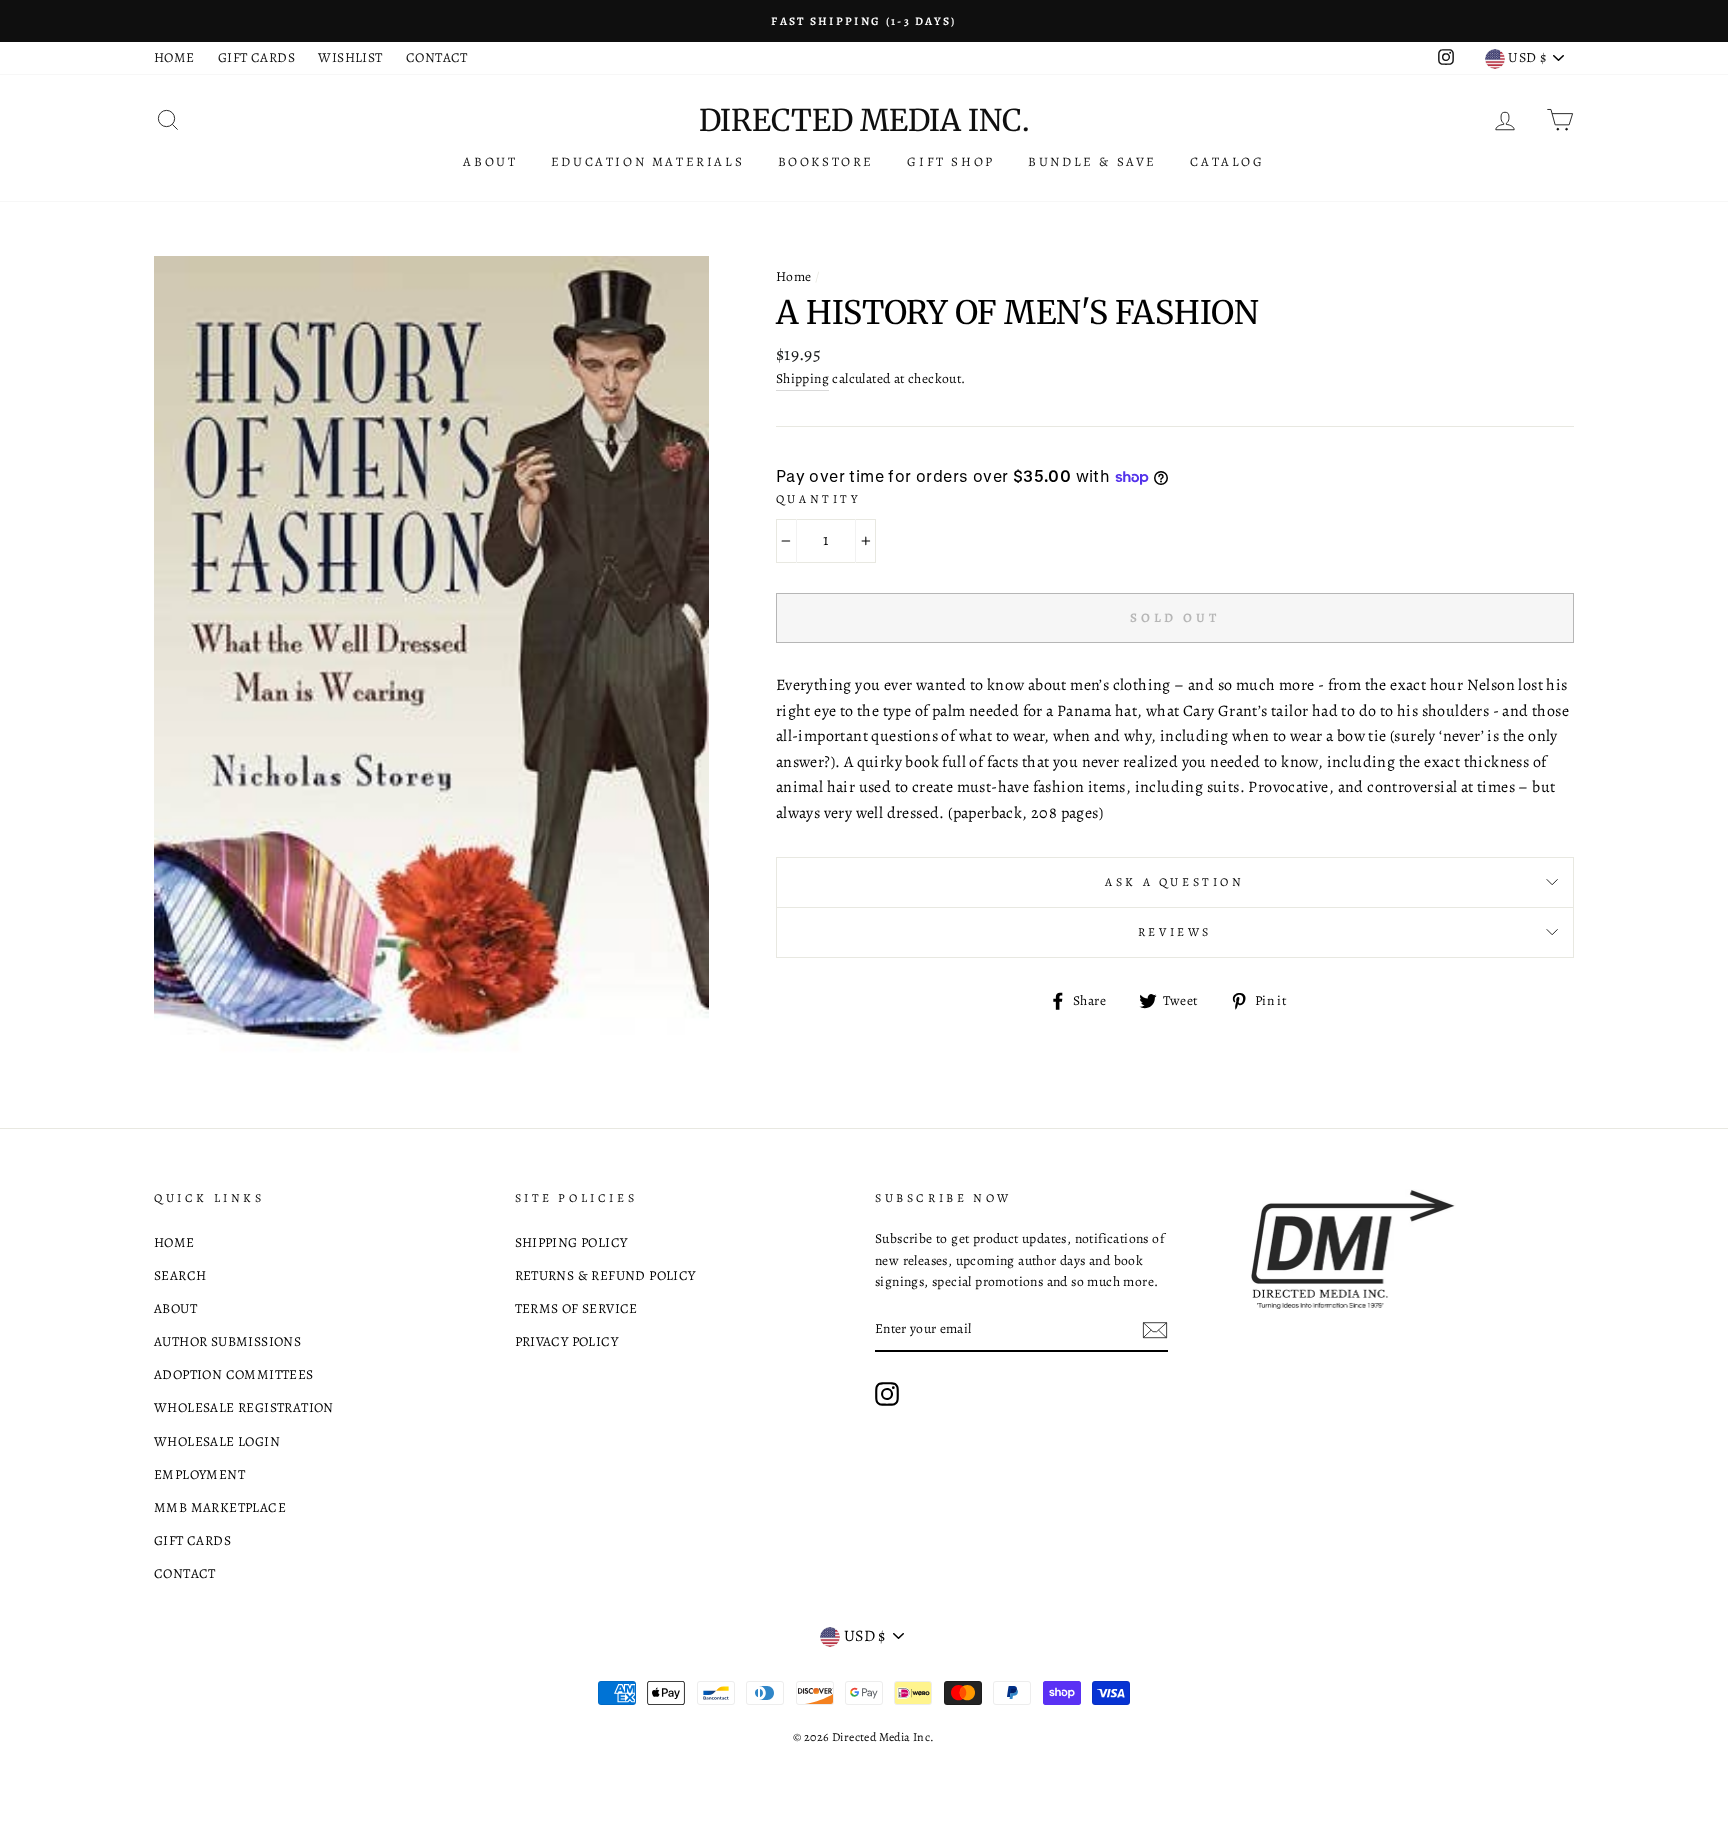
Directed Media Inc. (864, 120)
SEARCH (180, 1275)
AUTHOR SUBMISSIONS (227, 1341)
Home (794, 276)
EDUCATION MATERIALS (647, 161)
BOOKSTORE (826, 161)
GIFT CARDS (256, 57)
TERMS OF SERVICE (576, 1308)
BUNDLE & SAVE (1092, 161)
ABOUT (490, 161)
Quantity (818, 499)
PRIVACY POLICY (567, 1341)
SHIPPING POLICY (571, 1242)
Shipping (802, 378)
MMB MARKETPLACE (220, 1507)
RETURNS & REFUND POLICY (605, 1275)
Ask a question (1174, 882)
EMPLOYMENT (199, 1474)
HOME (174, 57)
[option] (864, 21)
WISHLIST (350, 57)
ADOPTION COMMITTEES (234, 1374)
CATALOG (1227, 161)
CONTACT (437, 57)
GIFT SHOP (950, 161)
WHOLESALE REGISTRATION (244, 1407)
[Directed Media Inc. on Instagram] (887, 1394)
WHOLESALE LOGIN (217, 1441)
